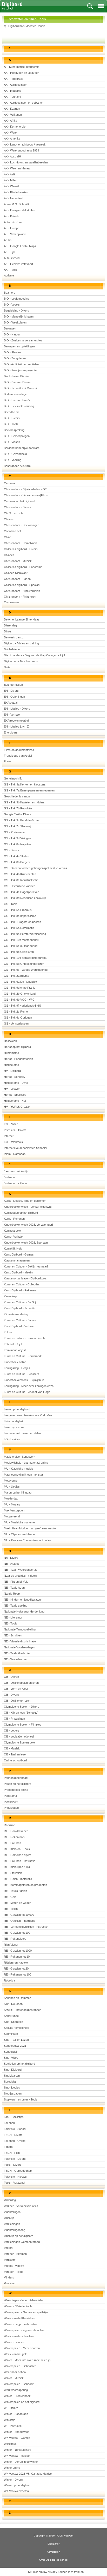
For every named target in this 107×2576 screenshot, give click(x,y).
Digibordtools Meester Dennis (27, 26)
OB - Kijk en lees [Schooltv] (21, 1713)
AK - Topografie (14, 79)
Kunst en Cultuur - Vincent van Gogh (27, 1392)
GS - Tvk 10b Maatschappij (21, 940)
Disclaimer (53, 2544)
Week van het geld (16, 2354)
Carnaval (10, 483)
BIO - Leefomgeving (16, 299)
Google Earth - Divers (18, 814)
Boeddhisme (12, 412)
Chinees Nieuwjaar (16, 573)
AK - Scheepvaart (15, 234)
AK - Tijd (9, 252)
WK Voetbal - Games (17, 2438)
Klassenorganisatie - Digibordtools (25, 1278)
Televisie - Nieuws (15, 2177)
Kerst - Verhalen (14, 1237)
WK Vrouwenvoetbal (17, 2491)
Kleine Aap (10, 1296)
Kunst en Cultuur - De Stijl (20, 1302)
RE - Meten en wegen (18, 1903)
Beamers (10, 293)
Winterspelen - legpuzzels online (24, 2330)
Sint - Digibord (13, 2070)
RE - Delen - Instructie (18, 1879)
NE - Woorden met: (16, 1659)
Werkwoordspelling (16, 2390)
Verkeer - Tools (14, 2272)
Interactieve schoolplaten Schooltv (25, 1148)
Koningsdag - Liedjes (17, 1368)
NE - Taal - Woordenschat (20, 1570)
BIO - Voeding (13, 460)
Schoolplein (11, 2052)
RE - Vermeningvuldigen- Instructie (26, 1927)
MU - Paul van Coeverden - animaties (28, 1540)
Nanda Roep (12, 1594)
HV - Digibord (12, 1071)
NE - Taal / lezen (14, 1588)
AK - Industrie (12, 91)
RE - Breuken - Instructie (20, 1861)
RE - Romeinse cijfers (18, 1855)
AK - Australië (12, 156)
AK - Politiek (11, 216)
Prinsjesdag (11, 1808)
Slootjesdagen (13, 2093)
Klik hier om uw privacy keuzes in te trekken (56, 2572)
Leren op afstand (15, 1427)
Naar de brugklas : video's (20, 1576)
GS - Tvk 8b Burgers (17, 862)
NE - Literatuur (13, 1617)
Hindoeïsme (11, 1065)
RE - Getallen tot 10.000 (19, 1915)
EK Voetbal (11, 703)
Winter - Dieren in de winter (21, 2462)
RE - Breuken (12, 1843)
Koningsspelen (13, 1231)
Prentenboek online (16, 1790)
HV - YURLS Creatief (17, 1107)
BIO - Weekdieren (15, 322)
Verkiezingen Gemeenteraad (22, 2242)
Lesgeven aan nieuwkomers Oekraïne (28, 1415)
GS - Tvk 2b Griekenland (20, 994)
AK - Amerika (12, 138)
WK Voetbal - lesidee (17, 2456)
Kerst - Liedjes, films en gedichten (25, 1201)
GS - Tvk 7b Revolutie (18, 808)
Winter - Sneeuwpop (17, 2432)
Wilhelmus (10, 2444)
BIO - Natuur (12, 334)
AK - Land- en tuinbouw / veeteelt (25, 144)
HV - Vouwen (12, 1089)
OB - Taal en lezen (16, 1754)
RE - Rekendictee (15, 1939)
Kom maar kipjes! (15, 1350)
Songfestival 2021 (15, 2046)
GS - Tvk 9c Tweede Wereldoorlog (26, 970)
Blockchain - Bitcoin (16, 376)
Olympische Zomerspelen (20, 1742)
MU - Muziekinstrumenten (20, 1522)
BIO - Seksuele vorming (19, 406)
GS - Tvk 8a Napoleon (18, 844)
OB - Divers (11, 1695)
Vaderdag (10, 2200)
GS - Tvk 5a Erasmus (18, 910)
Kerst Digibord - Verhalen (20, 1326)
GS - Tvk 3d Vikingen (17, 838)
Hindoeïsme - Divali (16, 1083)
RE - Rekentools (14, 1837)
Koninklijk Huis (13, 1249)
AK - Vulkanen (13, 115)
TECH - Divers (13, 2135)
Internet (9, 1136)
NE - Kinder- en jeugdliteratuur (23, 1600)
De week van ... (14, 637)
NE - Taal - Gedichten (18, 1653)
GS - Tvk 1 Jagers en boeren (22, 922)
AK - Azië (10, 174)
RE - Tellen (11, 1909)
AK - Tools (10, 270)
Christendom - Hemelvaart (21, 543)
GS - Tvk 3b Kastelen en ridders (24, 802)
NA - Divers (11, 1558)
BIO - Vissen (12, 442)
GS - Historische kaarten (20, 886)
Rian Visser (11, 1945)
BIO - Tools (11, 424)
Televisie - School (15, 2129)
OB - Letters (12, 1730)
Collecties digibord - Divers (21, 549)
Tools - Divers (13, 2165)
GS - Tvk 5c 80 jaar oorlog (21, 946)
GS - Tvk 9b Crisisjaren (19, 952)
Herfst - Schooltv (15, 1077)
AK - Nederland (14, 198)
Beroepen (10, 328)
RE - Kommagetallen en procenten (25, 1885)
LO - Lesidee (12, 1439)
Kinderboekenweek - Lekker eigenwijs (28, 1207)
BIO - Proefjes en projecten (21, 370)
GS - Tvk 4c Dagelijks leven (22, 892)
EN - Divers (11, 691)
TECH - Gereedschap (18, 2171)
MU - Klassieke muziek (18, 1469)
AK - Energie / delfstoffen (19, 210)
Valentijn (9, 2218)
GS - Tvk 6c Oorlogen (18, 1018)
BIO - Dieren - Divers (17, 382)
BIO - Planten (12, 352)
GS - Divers (11, 850)
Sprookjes (10, 2082)
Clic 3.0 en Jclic (14, 513)
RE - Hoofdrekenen (16, 1831)
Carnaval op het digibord (19, 501)
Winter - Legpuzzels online (21, 2324)
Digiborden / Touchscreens (21, 661)
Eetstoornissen (13, 685)
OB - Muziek (12, 1748)
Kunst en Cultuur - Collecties (22, 1284)
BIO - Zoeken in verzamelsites (23, 340)
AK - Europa (12, 228)
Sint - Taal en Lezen (16, 2040)
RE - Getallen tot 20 (16, 1969)
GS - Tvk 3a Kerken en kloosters (25, 784)
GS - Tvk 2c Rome (16, 1012)
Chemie (9, 519)
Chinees (9, 555)
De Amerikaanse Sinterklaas (22, 619)
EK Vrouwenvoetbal (16, 721)
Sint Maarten (12, 2076)
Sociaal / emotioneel (16, 2028)
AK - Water (11, 133)
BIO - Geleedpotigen (17, 436)
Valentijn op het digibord (19, 2236)
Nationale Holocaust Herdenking (24, 1611)
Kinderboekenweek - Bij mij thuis (24, 1380)
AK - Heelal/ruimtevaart (18, 264)
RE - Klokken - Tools (17, 1849)
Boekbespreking (14, 430)
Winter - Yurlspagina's (18, 2450)
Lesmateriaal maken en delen (22, 1433)
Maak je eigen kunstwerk (20, 1457)
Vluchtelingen (12, 2212)
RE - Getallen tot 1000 (18, 1951)
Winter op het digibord (18, 2485)
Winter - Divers (13, 2480)
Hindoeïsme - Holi (15, 1101)
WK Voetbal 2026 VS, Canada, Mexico (28, 2474)
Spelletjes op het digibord (19, 2064)
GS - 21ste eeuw (15, 832)
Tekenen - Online (15, 2141)
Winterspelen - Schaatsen (20, 2366)
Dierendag (10, 625)
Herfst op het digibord (17, 1047)
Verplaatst (10, 2260)
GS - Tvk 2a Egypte (16, 976)
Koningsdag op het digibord (21, 1213)
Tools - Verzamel (14, 2183)
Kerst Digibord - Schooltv (20, 1308)
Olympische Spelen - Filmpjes (23, 1725)
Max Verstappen (14, 1510)
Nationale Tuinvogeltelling (20, 1629)
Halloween (10, 1041)
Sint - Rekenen (13, 2004)
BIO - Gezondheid (15, 454)
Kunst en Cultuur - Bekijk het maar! (26, 1266)
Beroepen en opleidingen (19, 346)
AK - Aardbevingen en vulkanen (24, 103)
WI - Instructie (13, 2426)
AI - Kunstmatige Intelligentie (22, 67)
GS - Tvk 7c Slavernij (17, 826)
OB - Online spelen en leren (21, 1683)
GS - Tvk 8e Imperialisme (20, 916)
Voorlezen (10, 2283)
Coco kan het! (13, 531)
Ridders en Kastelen (17, 1963)
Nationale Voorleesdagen (19, 1647)
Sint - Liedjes (12, 2088)
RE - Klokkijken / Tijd (17, 1867)
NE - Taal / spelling (16, 1606)
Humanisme (11, 1053)
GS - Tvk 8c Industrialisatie (21, 880)
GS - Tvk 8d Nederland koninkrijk (25, 898)
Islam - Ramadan (15, 1154)
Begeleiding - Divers (16, 311)
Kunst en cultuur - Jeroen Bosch (24, 1338)
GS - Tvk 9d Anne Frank (19, 988)
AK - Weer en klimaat (17, 168)
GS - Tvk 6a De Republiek (21, 982)
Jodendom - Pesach (17, 1183)
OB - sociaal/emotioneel (19, 1736)
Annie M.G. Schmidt (16, 204)
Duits (7, 667)
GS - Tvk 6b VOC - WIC (19, 1000)
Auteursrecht (12, 258)
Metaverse (11, 1481)
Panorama (10, 1796)
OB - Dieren (11, 1677)
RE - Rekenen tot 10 (17, 1957)
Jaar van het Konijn (16, 1171)
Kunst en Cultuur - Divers (20, 1320)
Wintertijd (10, 2420)
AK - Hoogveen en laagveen (22, 73)
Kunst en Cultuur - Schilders (22, 1374)
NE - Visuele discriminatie (20, 1641)
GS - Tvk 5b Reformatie (19, 928)
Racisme (9, 1825)
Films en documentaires (19, 750)
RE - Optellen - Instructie (19, 1921)
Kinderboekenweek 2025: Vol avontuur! (28, 1225)
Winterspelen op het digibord (22, 2402)
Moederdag (11, 1498)
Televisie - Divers (15, 2159)
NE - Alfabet (11, 1564)
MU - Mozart (12, 1504)
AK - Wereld (11, 186)
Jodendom (11, 1177)
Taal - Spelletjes (14, 2117)
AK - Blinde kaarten (16, 192)
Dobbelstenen (13, 649)
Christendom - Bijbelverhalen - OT (25, 489)
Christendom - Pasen (17, 579)
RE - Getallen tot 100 (17, 1933)
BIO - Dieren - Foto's (17, 400)
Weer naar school (15, 2372)
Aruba (8, 240)
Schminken (11, 2034)
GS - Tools (11, 904)
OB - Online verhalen (17, 1701)
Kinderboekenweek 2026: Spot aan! (26, 1243)
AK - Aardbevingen (16, 85)
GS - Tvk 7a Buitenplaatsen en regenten (29, 790)
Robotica (9, 1980)
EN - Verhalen (13, 715)
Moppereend (12, 1516)
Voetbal (8, 2248)
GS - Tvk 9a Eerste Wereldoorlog (25, 934)
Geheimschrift (13, 778)
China (8, 537)
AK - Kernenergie (15, 127)
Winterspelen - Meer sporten (22, 2348)
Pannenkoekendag (16, 1778)
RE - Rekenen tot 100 (18, 1974)
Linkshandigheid (14, 1421)
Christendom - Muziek (18, 561)
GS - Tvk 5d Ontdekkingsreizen (24, 964)
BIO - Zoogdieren (15, 358)
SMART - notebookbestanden (23, 2010)
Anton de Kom (13, 222)
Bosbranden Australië (17, 466)
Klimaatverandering (16, 1314)
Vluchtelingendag (15, 2230)
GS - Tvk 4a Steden (16, 856)
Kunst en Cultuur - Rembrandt (23, 1356)
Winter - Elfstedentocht (18, 2306)
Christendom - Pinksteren (20, 597)
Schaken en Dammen (18, 1998)
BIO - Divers (12, 418)
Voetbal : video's (14, 2266)
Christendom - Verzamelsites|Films (26, 495)
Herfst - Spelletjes (15, 1095)
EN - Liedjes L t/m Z (16, 726)
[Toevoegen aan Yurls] (5, 26)
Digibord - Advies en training (21, 643)
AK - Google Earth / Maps (20, 246)
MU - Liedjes (12, 1487)
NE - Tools (11, 1623)
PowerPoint (11, 1802)
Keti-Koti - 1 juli (13, 1344)
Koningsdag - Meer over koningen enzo (29, 1386)
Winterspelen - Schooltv (19, 2384)
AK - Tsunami (12, 97)
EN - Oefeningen (14, 697)
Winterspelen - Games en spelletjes (26, 2312)
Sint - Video (11, 2058)
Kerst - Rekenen (14, 1219)
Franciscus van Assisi (18, 756)
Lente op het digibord (17, 1409)
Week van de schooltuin (19, 2336)
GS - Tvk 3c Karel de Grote (21, 820)
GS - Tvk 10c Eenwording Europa (25, 958)
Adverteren (54, 2552)
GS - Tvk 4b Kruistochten (20, 874)
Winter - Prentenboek (17, 2396)
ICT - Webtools (13, 1142)
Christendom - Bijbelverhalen (22, 591)
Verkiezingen (12, 2224)
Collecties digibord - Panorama (23, 567)
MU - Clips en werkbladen (20, 1534)
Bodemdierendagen (16, 394)
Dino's (8, 631)
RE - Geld (10, 1897)
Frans (8, 761)
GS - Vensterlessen (16, 1023)
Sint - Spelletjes (14, 2022)
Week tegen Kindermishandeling (24, 2300)
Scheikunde (11, 2016)
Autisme (9, 275)
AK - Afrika (11, 121)
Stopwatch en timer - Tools (21, 2099)
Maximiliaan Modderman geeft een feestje (30, 1528)
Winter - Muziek (14, 2378)
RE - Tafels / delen (15, 1891)
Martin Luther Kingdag (18, 1492)
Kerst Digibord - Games (19, 1254)
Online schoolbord (15, 1760)
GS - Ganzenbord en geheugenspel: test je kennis (35, 868)
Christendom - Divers (17, 507)
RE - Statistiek (13, 1873)
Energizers (11, 732)
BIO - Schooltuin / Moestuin (21, 388)
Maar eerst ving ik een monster (24, 1475)
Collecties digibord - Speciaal (22, 585)
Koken (8, 1332)
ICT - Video (11, 1124)
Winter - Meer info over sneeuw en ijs (27, 2360)
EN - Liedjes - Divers (17, 709)
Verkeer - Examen (15, 2254)
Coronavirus (12, 602)
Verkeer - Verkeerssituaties (21, 2206)
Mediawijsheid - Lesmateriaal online (26, 1463)
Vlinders (9, 2277)
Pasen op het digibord (18, 1784)
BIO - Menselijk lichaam (19, 316)
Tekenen (9, 2123)
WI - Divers (11, 2408)
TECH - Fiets (12, 2153)
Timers (8, 2147)
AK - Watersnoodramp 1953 (21, 150)
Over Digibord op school (54, 2560)
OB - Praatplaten (14, 1719)
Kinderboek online (15, 1362)
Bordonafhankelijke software (22, 448)
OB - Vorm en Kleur (16, 1689)
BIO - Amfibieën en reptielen (21, 364)
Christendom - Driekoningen (22, 525)
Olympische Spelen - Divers (22, 1707)
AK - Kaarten (12, 109)
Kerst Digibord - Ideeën (18, 1272)
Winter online (12, 2468)
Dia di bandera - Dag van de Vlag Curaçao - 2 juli (35, 655)
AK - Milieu (11, 180)
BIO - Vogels (12, 305)
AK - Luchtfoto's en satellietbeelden (26, 162)
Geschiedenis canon (17, 796)
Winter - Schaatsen (16, 2414)
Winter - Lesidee (14, 2342)
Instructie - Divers (15, 1130)
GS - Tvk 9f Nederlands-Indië (22, 1006)
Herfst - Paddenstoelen (18, 1059)
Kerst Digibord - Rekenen (20, 1290)
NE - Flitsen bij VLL (16, 1582)
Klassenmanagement (17, 1260)
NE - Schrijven (13, 1635)
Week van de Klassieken (19, 2318)
